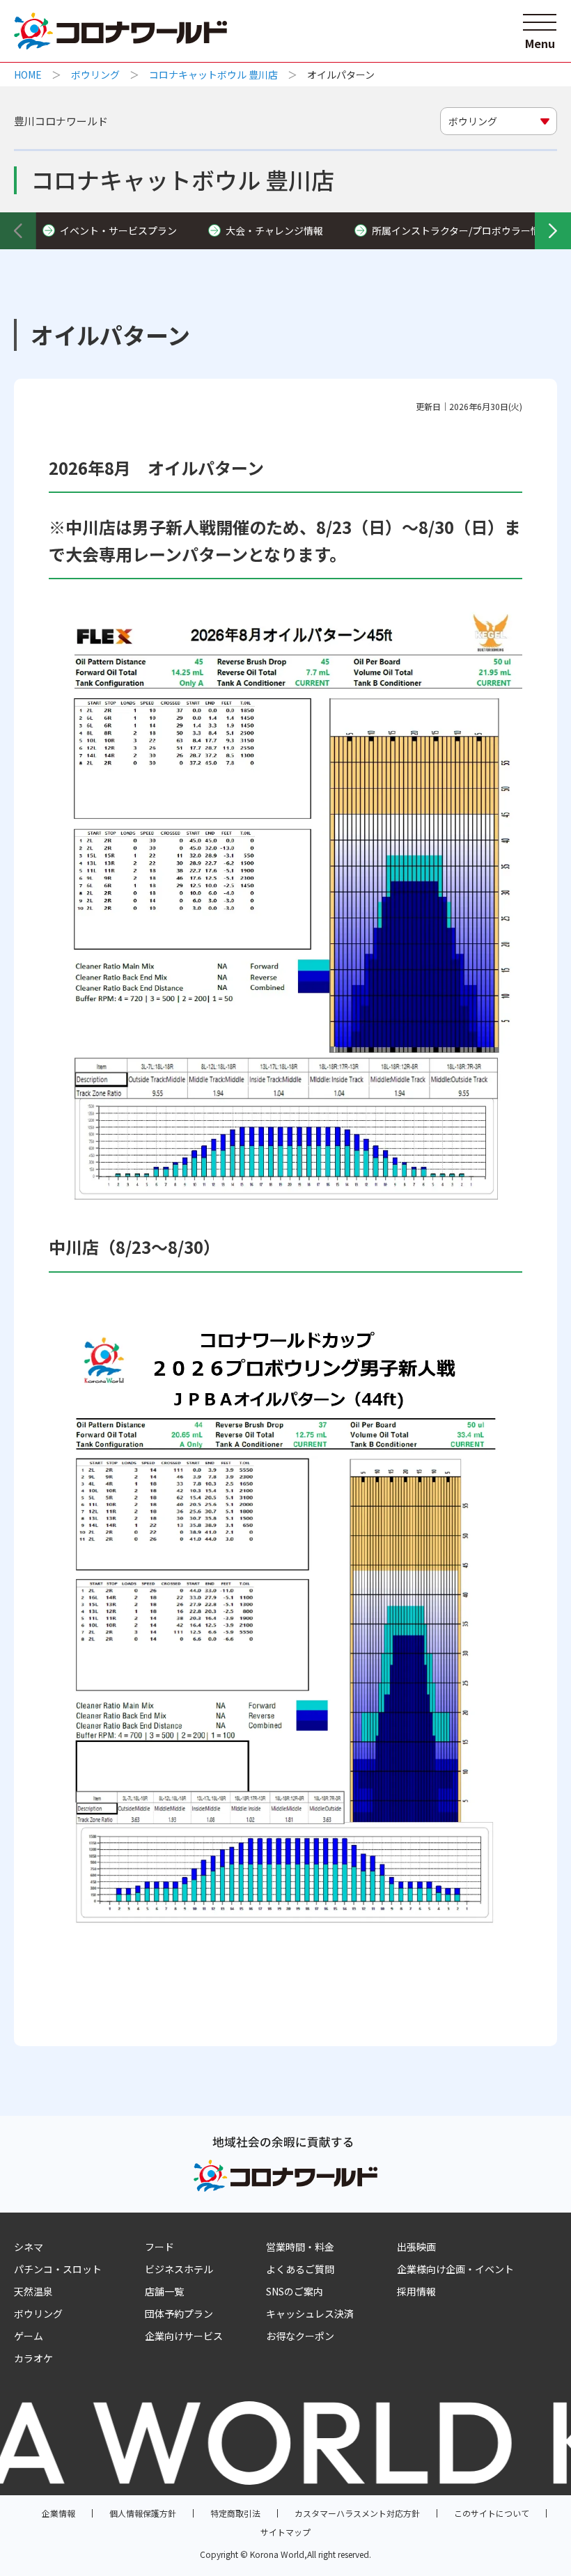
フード (159, 2247)
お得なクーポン (300, 2336)
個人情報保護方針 (143, 2513)
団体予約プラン (179, 2314)
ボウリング (95, 74)
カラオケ (33, 2358)
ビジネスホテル (179, 2269)
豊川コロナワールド (61, 121)
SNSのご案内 (295, 2291)
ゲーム (29, 2336)
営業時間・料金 (300, 2247)
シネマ (29, 2247)
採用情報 (416, 2291)
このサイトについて (492, 2513)
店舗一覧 (164, 2291)
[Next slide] (553, 230)
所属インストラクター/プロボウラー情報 (461, 230)
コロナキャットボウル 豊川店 (213, 74)
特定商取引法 (235, 2513)
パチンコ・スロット (58, 2269)
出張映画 (416, 2247)
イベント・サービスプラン (118, 230)
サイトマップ (285, 2532)
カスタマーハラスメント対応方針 (357, 2513)
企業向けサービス (184, 2336)
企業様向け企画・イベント (455, 2269)
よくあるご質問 (300, 2269)
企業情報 (58, 2513)
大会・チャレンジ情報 (274, 230)
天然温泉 (33, 2291)
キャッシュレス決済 (310, 2314)
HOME (28, 74)
